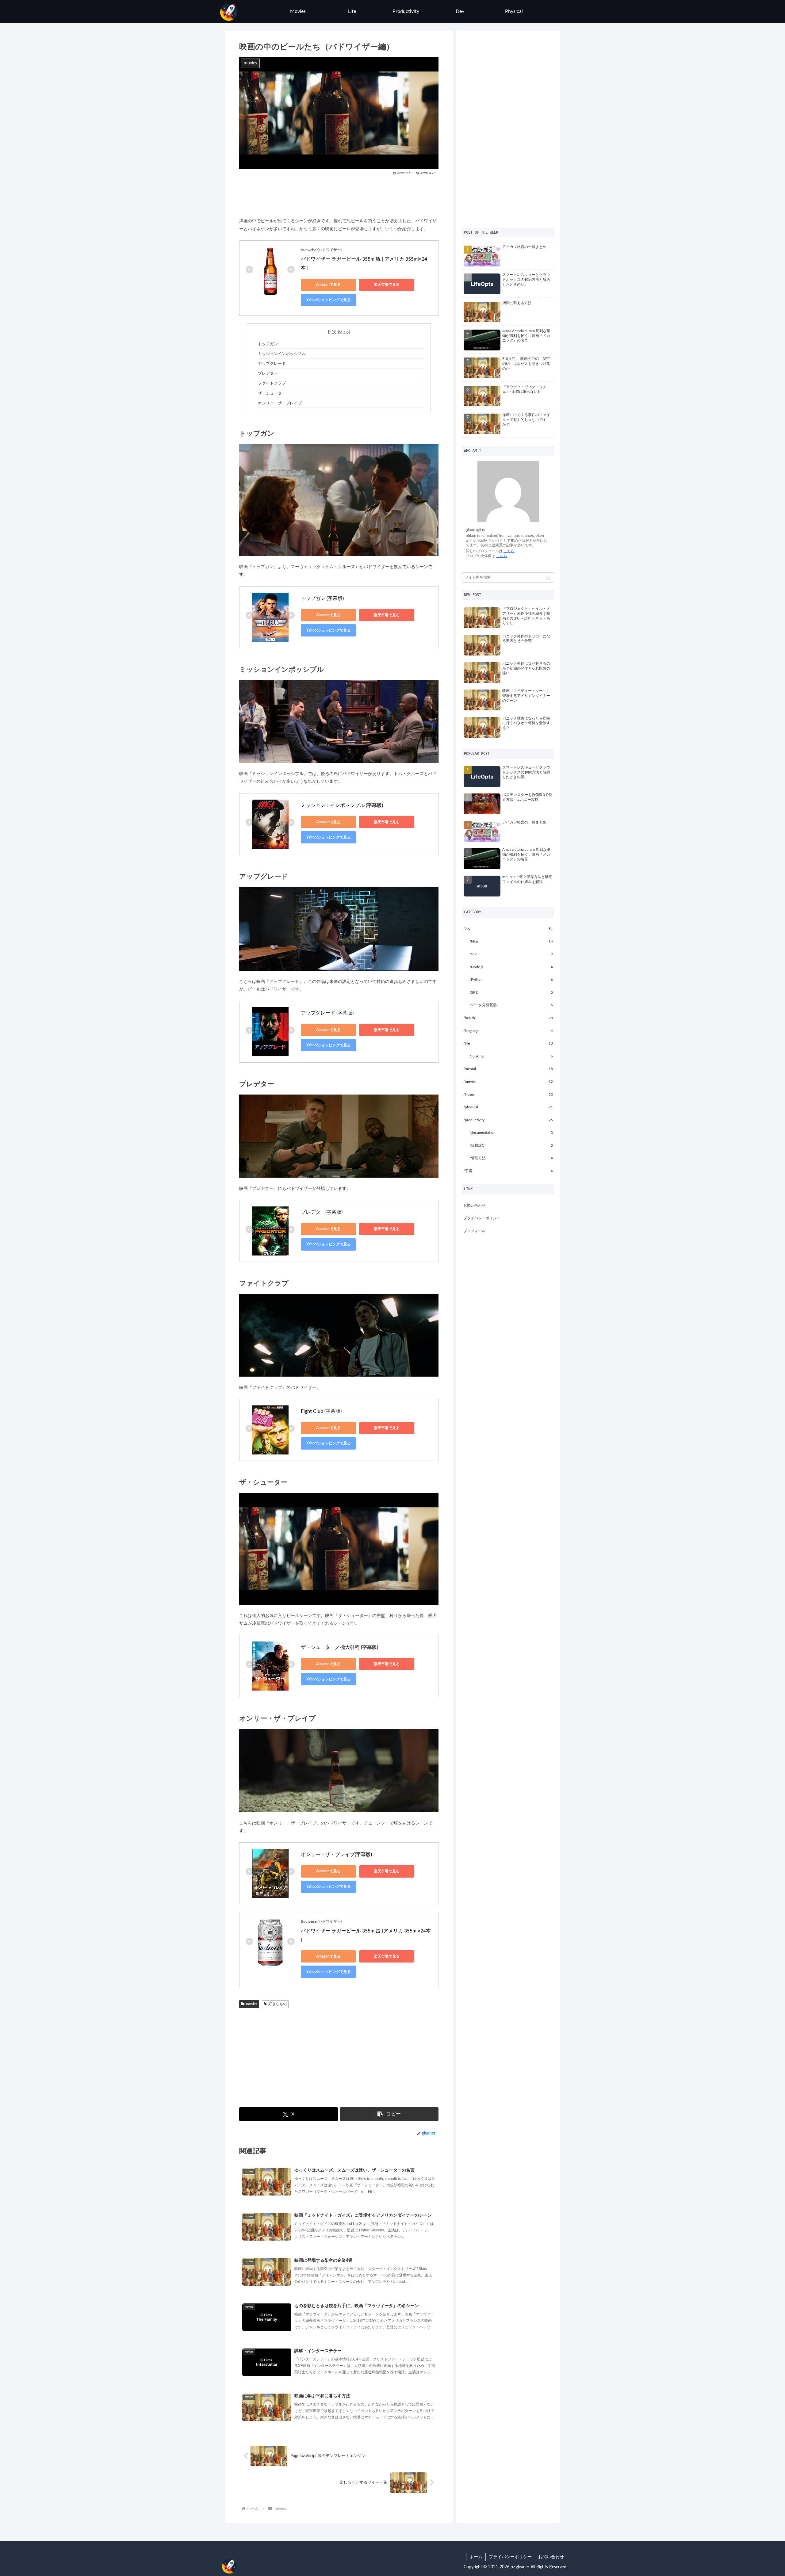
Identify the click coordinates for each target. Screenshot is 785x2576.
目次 (332, 332)
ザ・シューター (272, 393)
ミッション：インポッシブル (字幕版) (342, 805)
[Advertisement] (339, 194)
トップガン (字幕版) (322, 598)
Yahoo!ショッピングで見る (329, 300)
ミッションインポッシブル (282, 354)
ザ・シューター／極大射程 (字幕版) (339, 1647)
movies (252, 2004)
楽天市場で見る (387, 285)
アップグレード (272, 364)
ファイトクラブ (272, 383)
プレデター (268, 373)
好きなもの (278, 2004)
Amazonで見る (328, 285)
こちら (509, 551)
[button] (389, 2114)
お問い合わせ (474, 1206)
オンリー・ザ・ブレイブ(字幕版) (336, 1855)
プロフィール (474, 1231)
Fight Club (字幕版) (321, 1411)
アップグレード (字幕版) (327, 1013)
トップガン (268, 344)
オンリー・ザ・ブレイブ (280, 403)
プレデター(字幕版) (322, 1212)
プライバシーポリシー (482, 1218)
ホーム (476, 2557)
